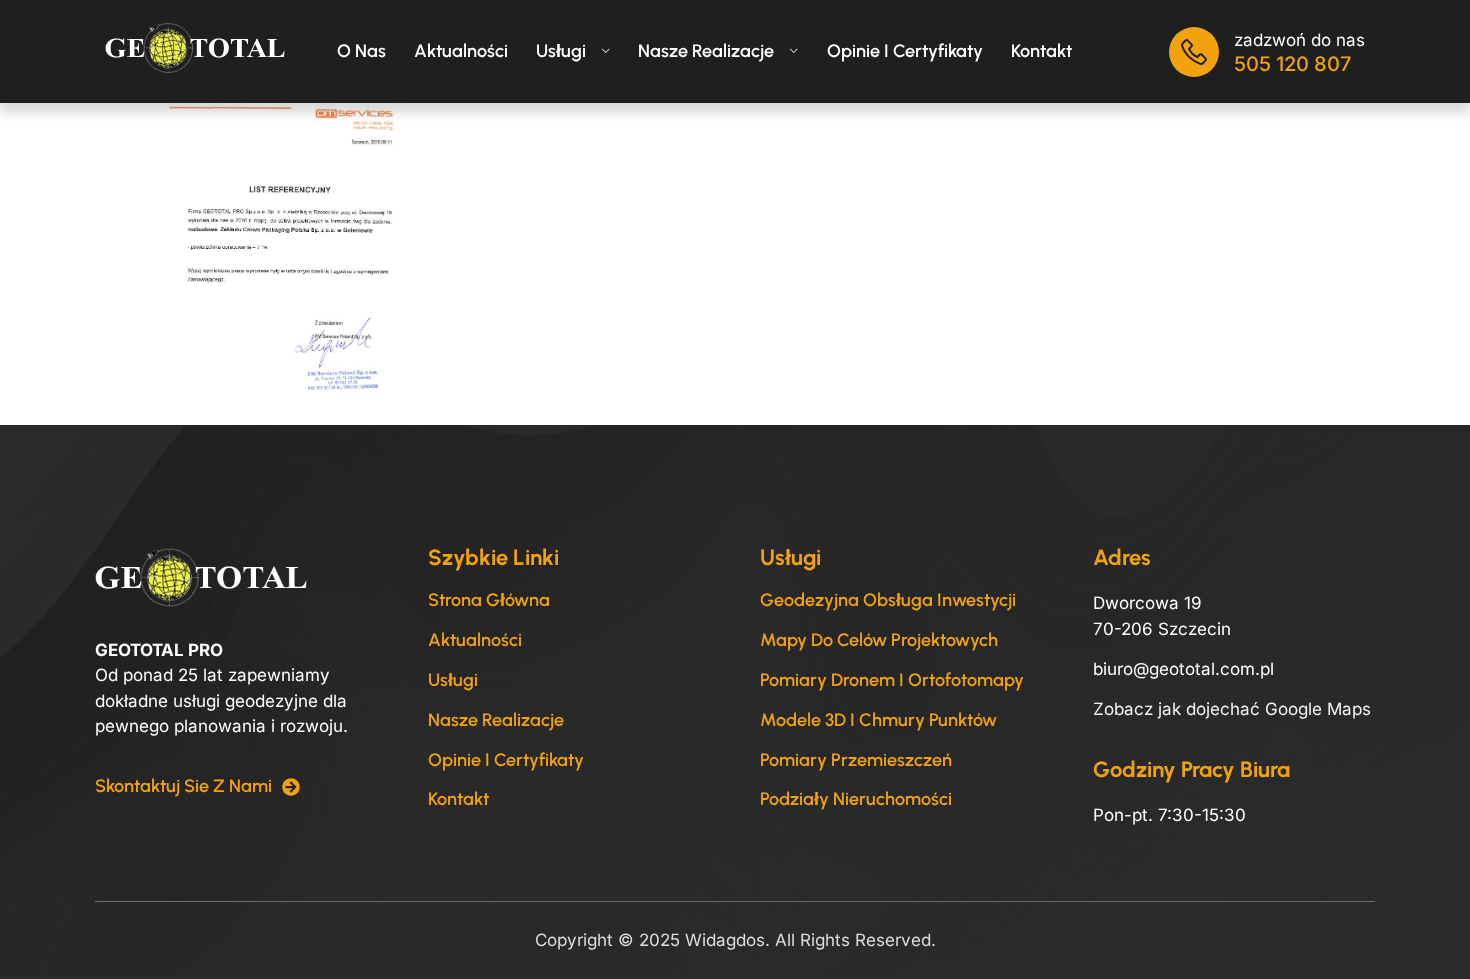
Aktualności (461, 51)
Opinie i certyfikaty (905, 51)
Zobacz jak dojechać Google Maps (1232, 709)
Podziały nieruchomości (856, 799)
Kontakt (1041, 51)
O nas (361, 51)
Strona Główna (489, 600)
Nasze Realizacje (706, 51)
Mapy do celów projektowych (879, 640)
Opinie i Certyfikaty (506, 760)
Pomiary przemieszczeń (856, 760)
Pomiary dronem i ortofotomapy (892, 680)
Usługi (561, 51)
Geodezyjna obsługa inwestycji (888, 600)
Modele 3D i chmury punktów (878, 720)
